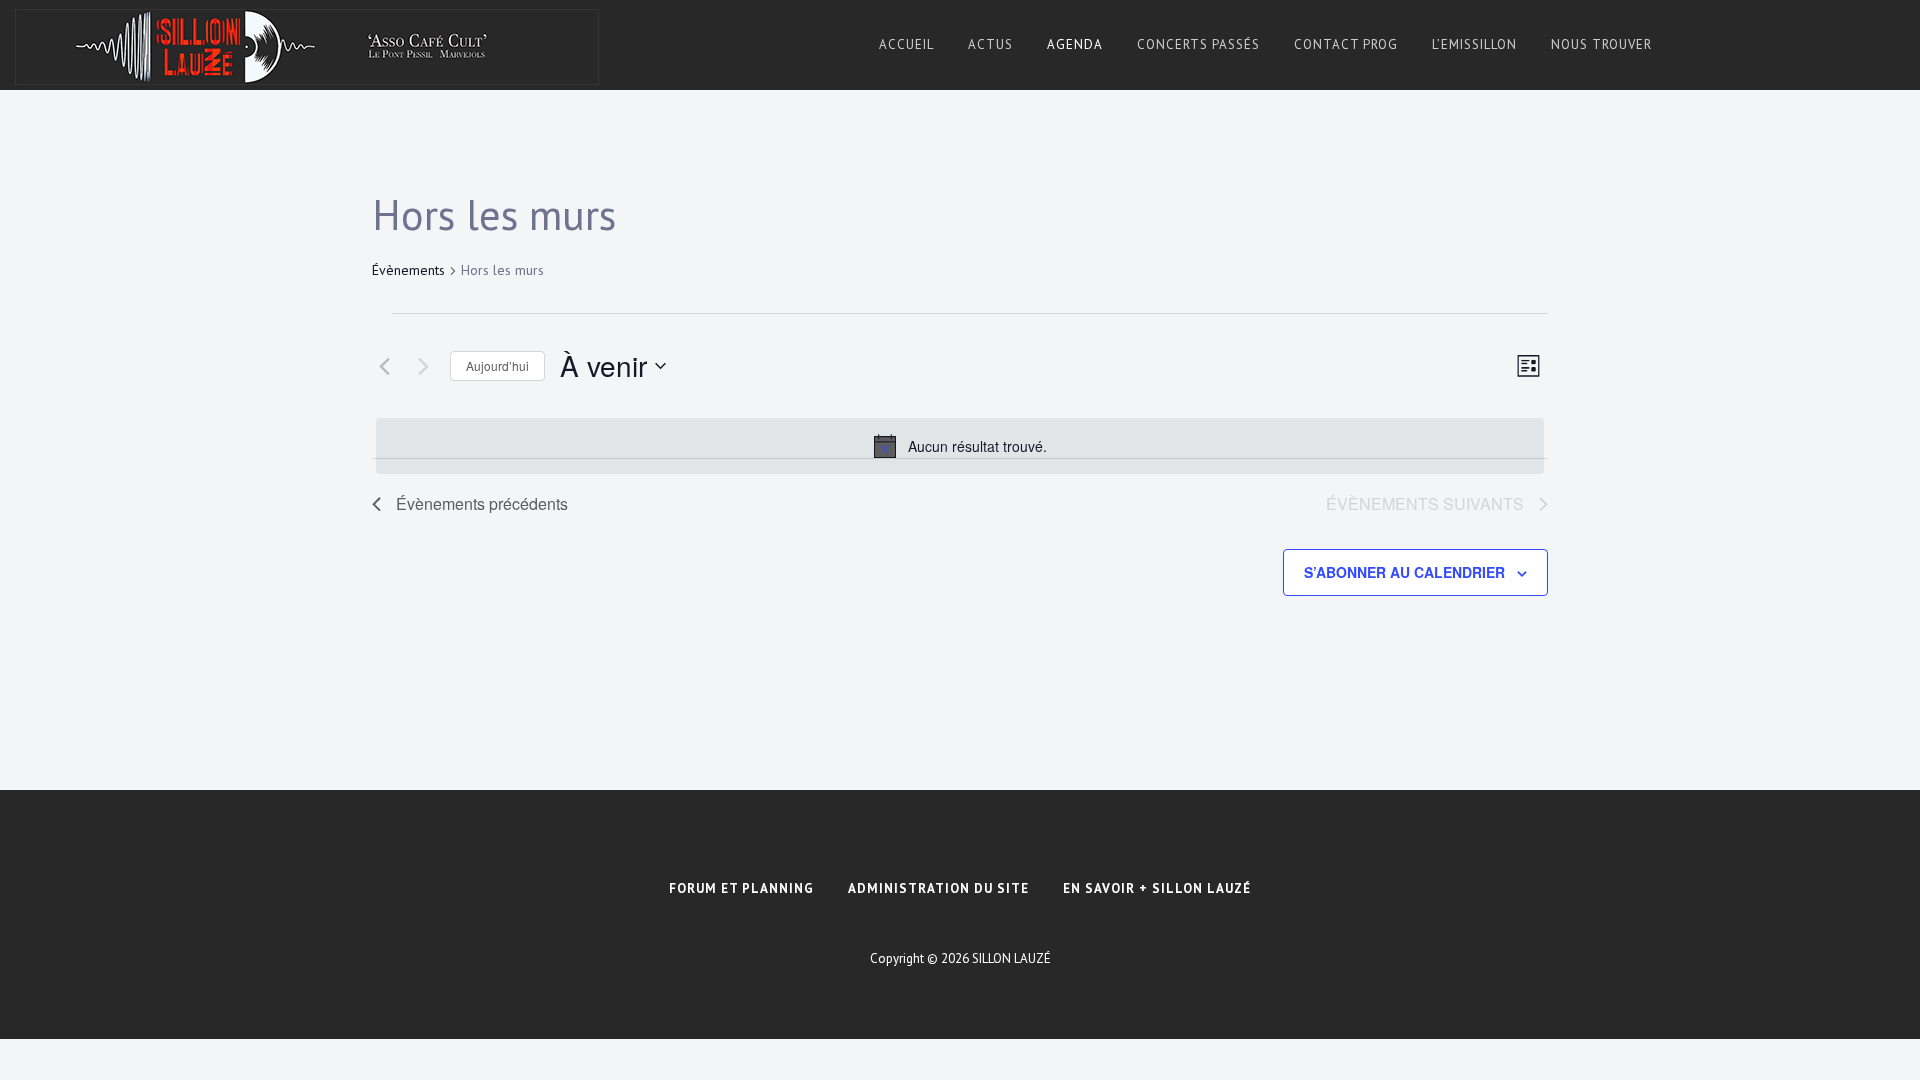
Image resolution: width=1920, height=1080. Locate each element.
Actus (990, 44)
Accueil (906, 44)
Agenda (1075, 44)
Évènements (408, 270)
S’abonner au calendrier (1404, 572)
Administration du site (938, 888)
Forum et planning (741, 888)
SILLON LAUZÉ (1011, 958)
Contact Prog (1346, 44)
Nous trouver (1601, 44)
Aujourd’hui (497, 365)
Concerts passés (1198, 44)
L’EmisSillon (1474, 44)
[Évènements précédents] (384, 366)
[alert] (960, 446)
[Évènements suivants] (423, 366)
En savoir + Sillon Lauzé (1157, 888)
